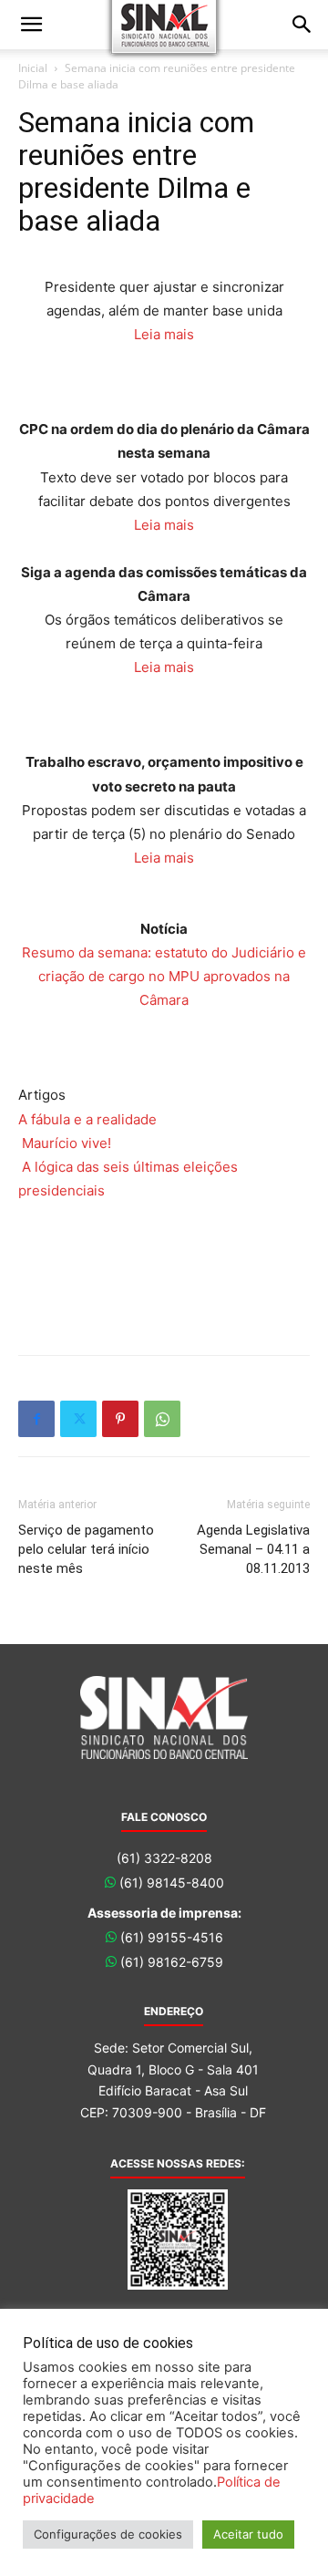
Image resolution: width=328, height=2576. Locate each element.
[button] (31, 25)
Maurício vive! (67, 1143)
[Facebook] (36, 1419)
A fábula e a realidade (87, 1119)
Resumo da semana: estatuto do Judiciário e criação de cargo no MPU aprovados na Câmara (164, 976)
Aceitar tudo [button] (248, 2534)
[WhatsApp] (162, 1419)
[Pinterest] (120, 1419)
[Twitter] (78, 1419)
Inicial (33, 68)
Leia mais (164, 334)
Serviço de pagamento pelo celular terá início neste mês (86, 1549)
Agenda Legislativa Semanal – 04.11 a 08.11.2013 (253, 1549)
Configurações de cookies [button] (108, 2534)
